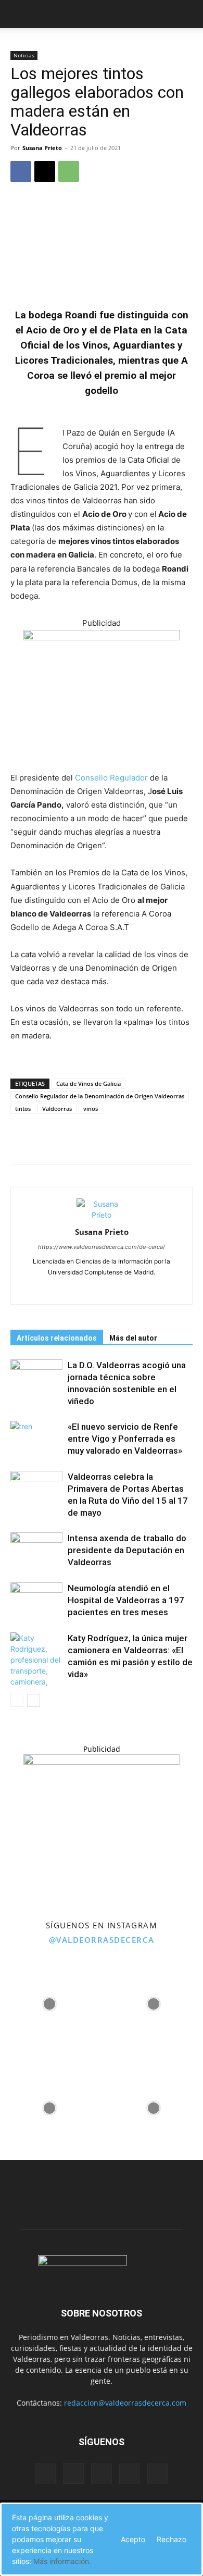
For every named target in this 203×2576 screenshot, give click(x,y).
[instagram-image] (49, 2001)
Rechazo (172, 2539)
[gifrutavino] (102, 637)
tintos (23, 1109)
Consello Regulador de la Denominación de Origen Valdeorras (100, 1096)
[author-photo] (102, 1215)
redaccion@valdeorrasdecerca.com (125, 2403)
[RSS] (102, 2474)
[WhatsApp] (69, 171)
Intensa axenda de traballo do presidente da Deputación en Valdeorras (127, 1550)
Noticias (24, 55)
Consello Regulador (111, 778)
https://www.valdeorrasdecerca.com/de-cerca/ (102, 1247)
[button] (18, 14)
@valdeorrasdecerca (102, 1940)
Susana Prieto (42, 148)
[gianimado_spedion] (102, 1762)
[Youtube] (124, 1290)
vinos (91, 1109)
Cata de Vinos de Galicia (88, 1083)
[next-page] (34, 1700)
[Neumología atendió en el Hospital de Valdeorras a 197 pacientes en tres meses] (36, 1600)
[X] (45, 171)
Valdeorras (57, 1109)
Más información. (62, 2561)
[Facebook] (21, 171)
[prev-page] (17, 1700)
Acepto (133, 2539)
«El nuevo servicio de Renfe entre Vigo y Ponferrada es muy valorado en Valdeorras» (125, 1439)
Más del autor (133, 1338)
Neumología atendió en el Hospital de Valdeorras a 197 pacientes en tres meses (126, 1600)
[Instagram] (102, 1290)
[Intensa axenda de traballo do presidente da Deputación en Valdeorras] (36, 1550)
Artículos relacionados (57, 1338)
